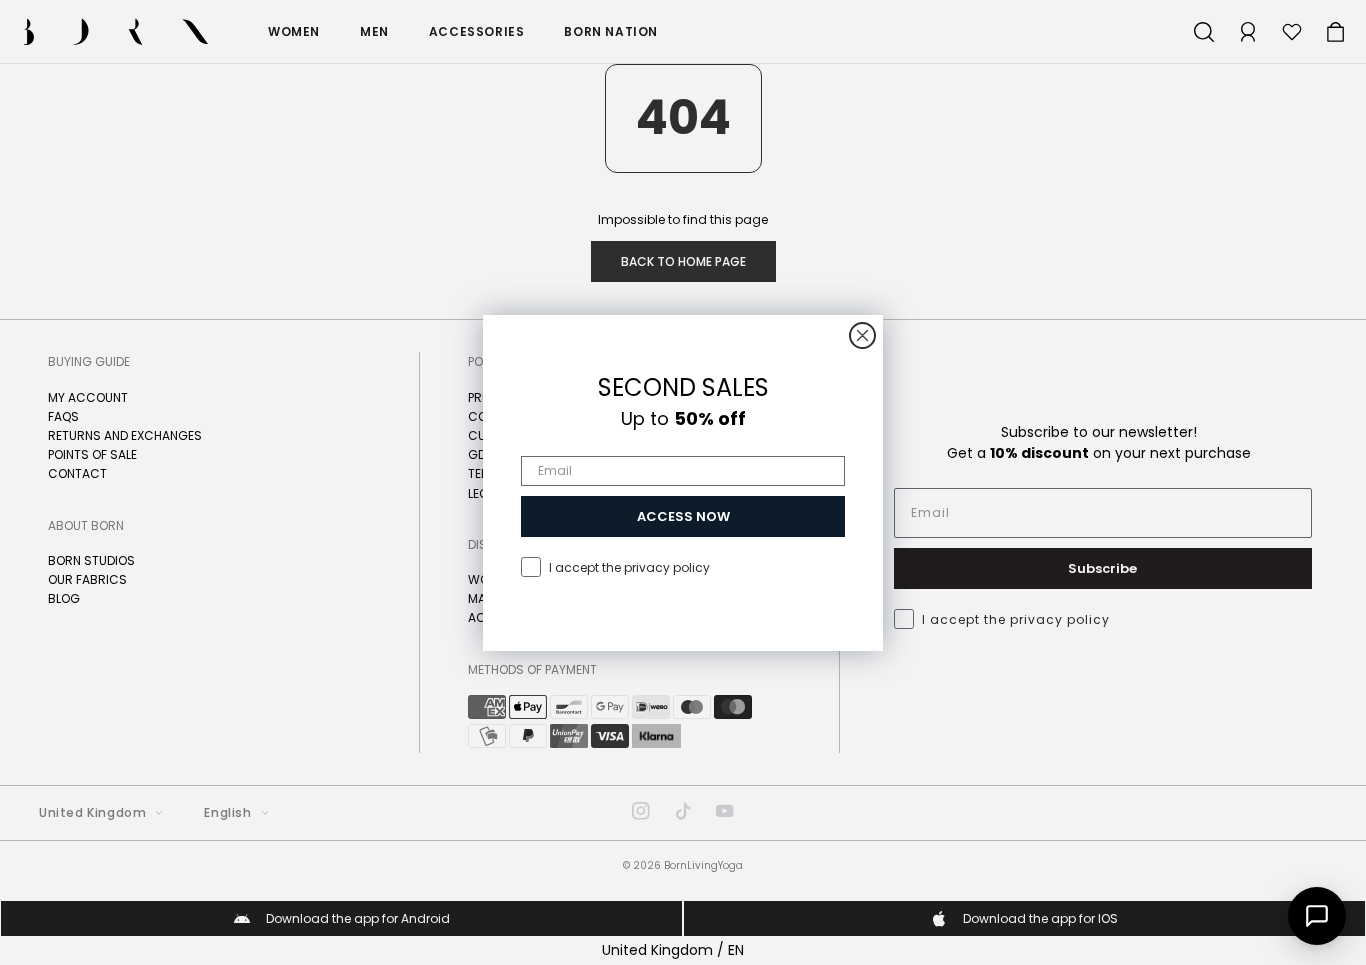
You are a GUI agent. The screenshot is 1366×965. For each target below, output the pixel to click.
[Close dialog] (862, 335)
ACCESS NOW (683, 516)
